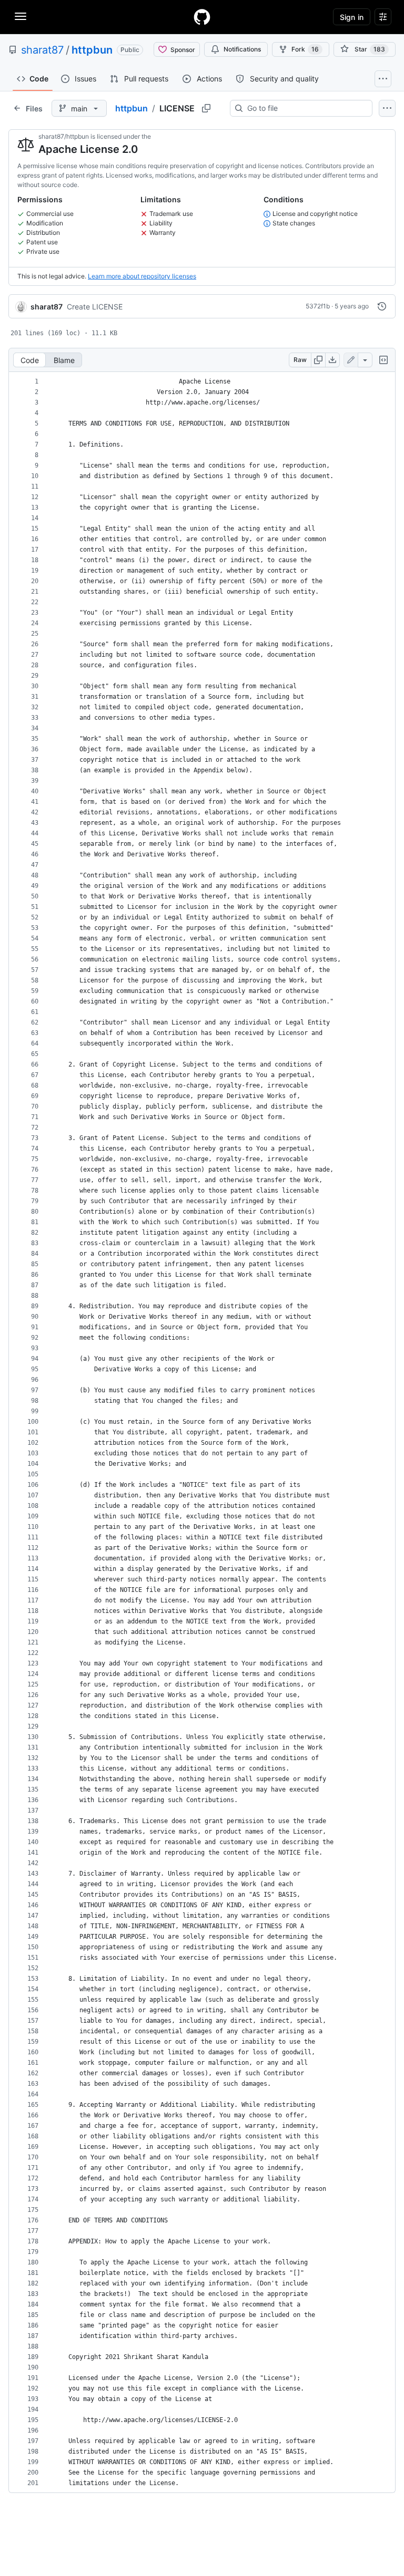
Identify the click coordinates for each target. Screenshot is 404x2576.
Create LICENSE (95, 307)
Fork (305, 49)
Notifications (242, 49)
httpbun (92, 50)
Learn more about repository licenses (142, 276)
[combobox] (305, 108)
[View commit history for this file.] (382, 306)
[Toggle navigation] (21, 16)
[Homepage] (202, 17)
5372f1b (318, 306)
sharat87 (42, 50)
